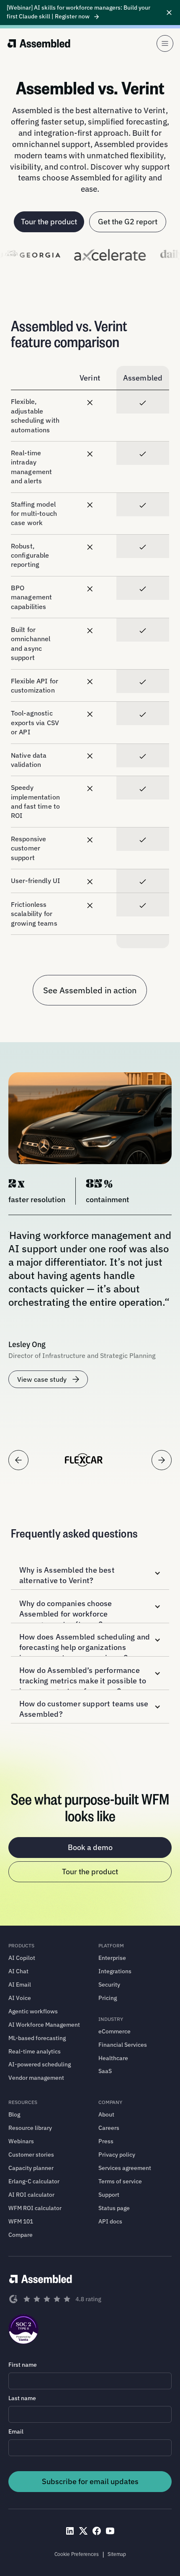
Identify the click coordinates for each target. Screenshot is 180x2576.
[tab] (84, 1460)
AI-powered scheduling (40, 2064)
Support (109, 2195)
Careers (109, 2128)
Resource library (30, 2128)
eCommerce (114, 2031)
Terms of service (120, 2181)
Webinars (21, 2141)
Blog (14, 2114)
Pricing (108, 1998)
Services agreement (125, 2168)
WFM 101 (21, 2221)
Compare (21, 2235)
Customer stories (31, 2155)
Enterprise (112, 1958)
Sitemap (117, 2554)
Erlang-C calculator (34, 2181)
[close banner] (169, 13)
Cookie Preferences (77, 2554)
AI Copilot (22, 1958)
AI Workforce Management (44, 2025)
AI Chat (18, 1971)
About (106, 2114)
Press (106, 2141)
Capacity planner (31, 2168)
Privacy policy (117, 2155)
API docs (110, 2221)
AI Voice (20, 1998)
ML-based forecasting (37, 2038)
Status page (114, 2208)
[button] (90, 1573)
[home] (39, 43)
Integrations (115, 1971)
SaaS (105, 2071)
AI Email (20, 1985)
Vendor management (36, 2078)
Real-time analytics (35, 2051)
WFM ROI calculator (35, 2208)
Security (109, 1985)
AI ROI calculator (31, 2195)
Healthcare (113, 2058)
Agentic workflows (33, 2011)
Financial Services (123, 2045)
